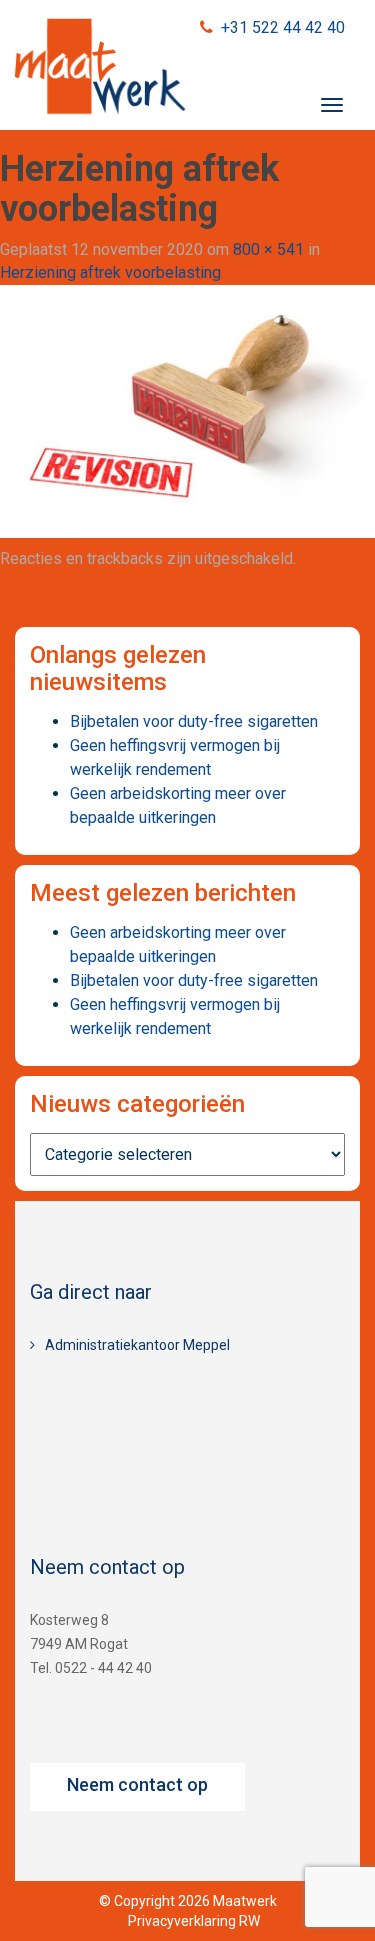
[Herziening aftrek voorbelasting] (187, 410)
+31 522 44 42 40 (283, 27)
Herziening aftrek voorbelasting (110, 272)
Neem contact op (137, 1784)
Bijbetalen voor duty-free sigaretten (194, 721)
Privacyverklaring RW (194, 1921)
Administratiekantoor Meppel (137, 1345)
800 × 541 (268, 249)
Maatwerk (100, 69)
